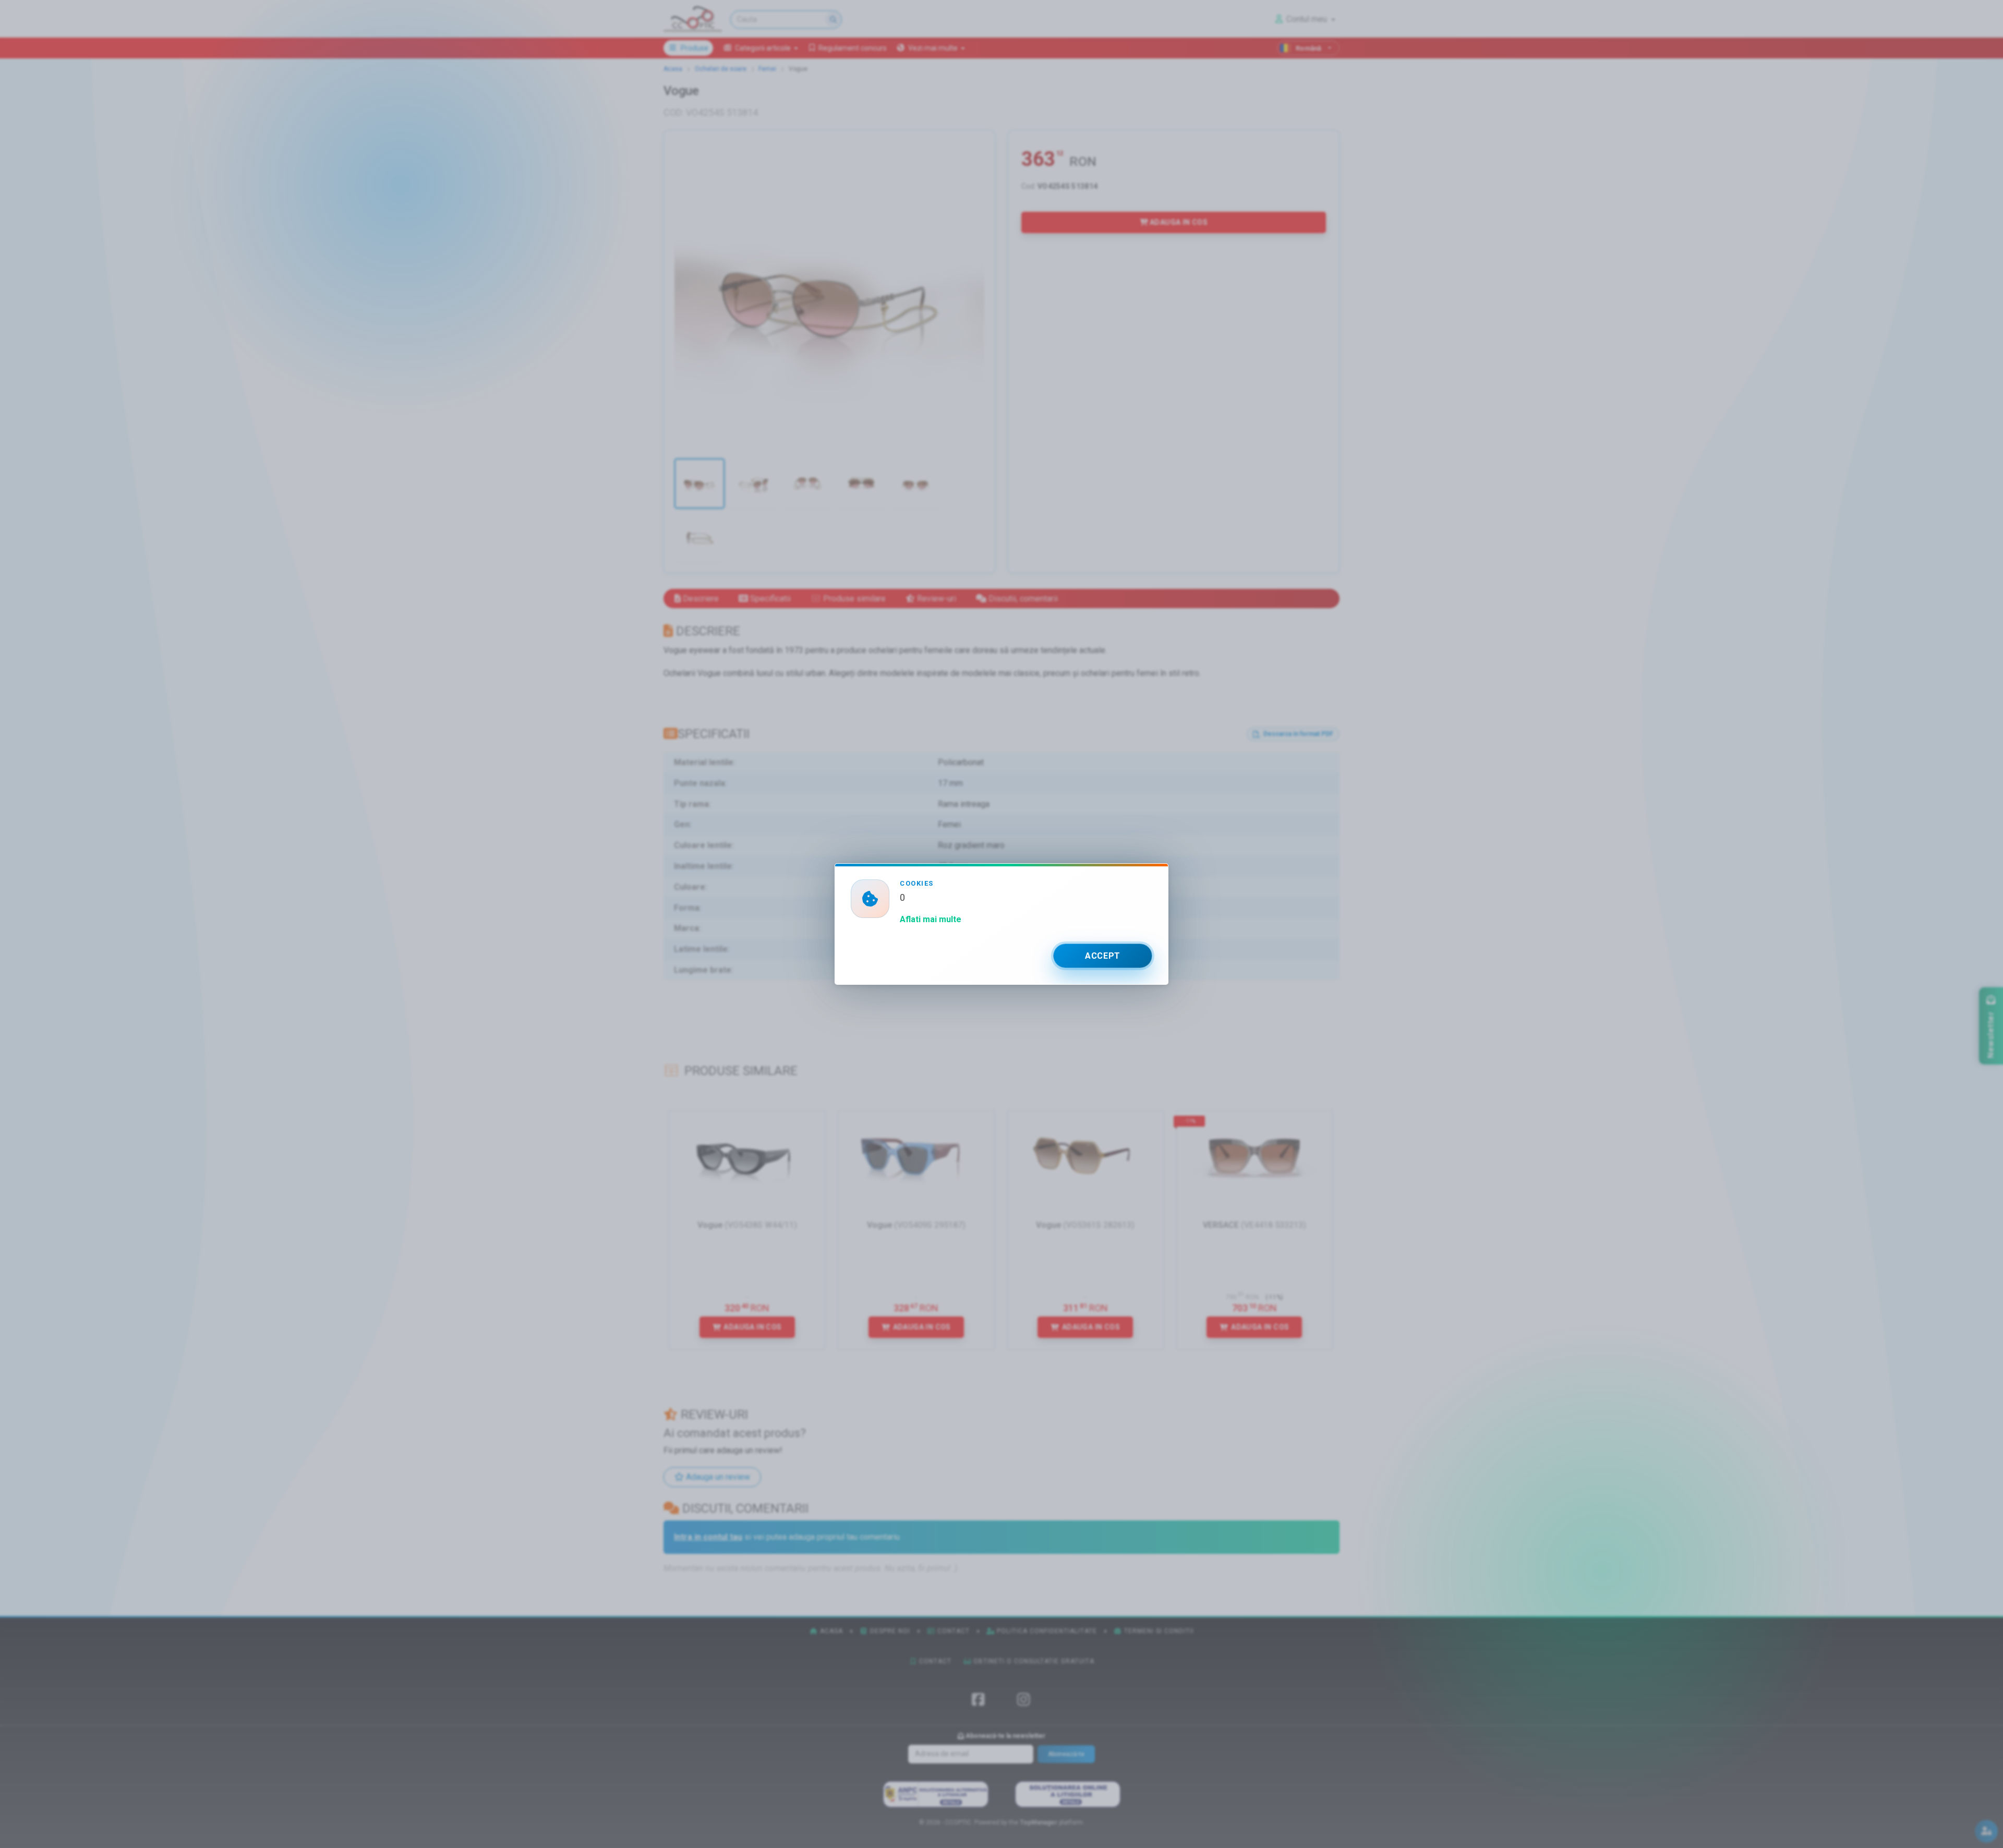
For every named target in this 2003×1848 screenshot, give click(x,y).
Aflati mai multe (931, 919)
